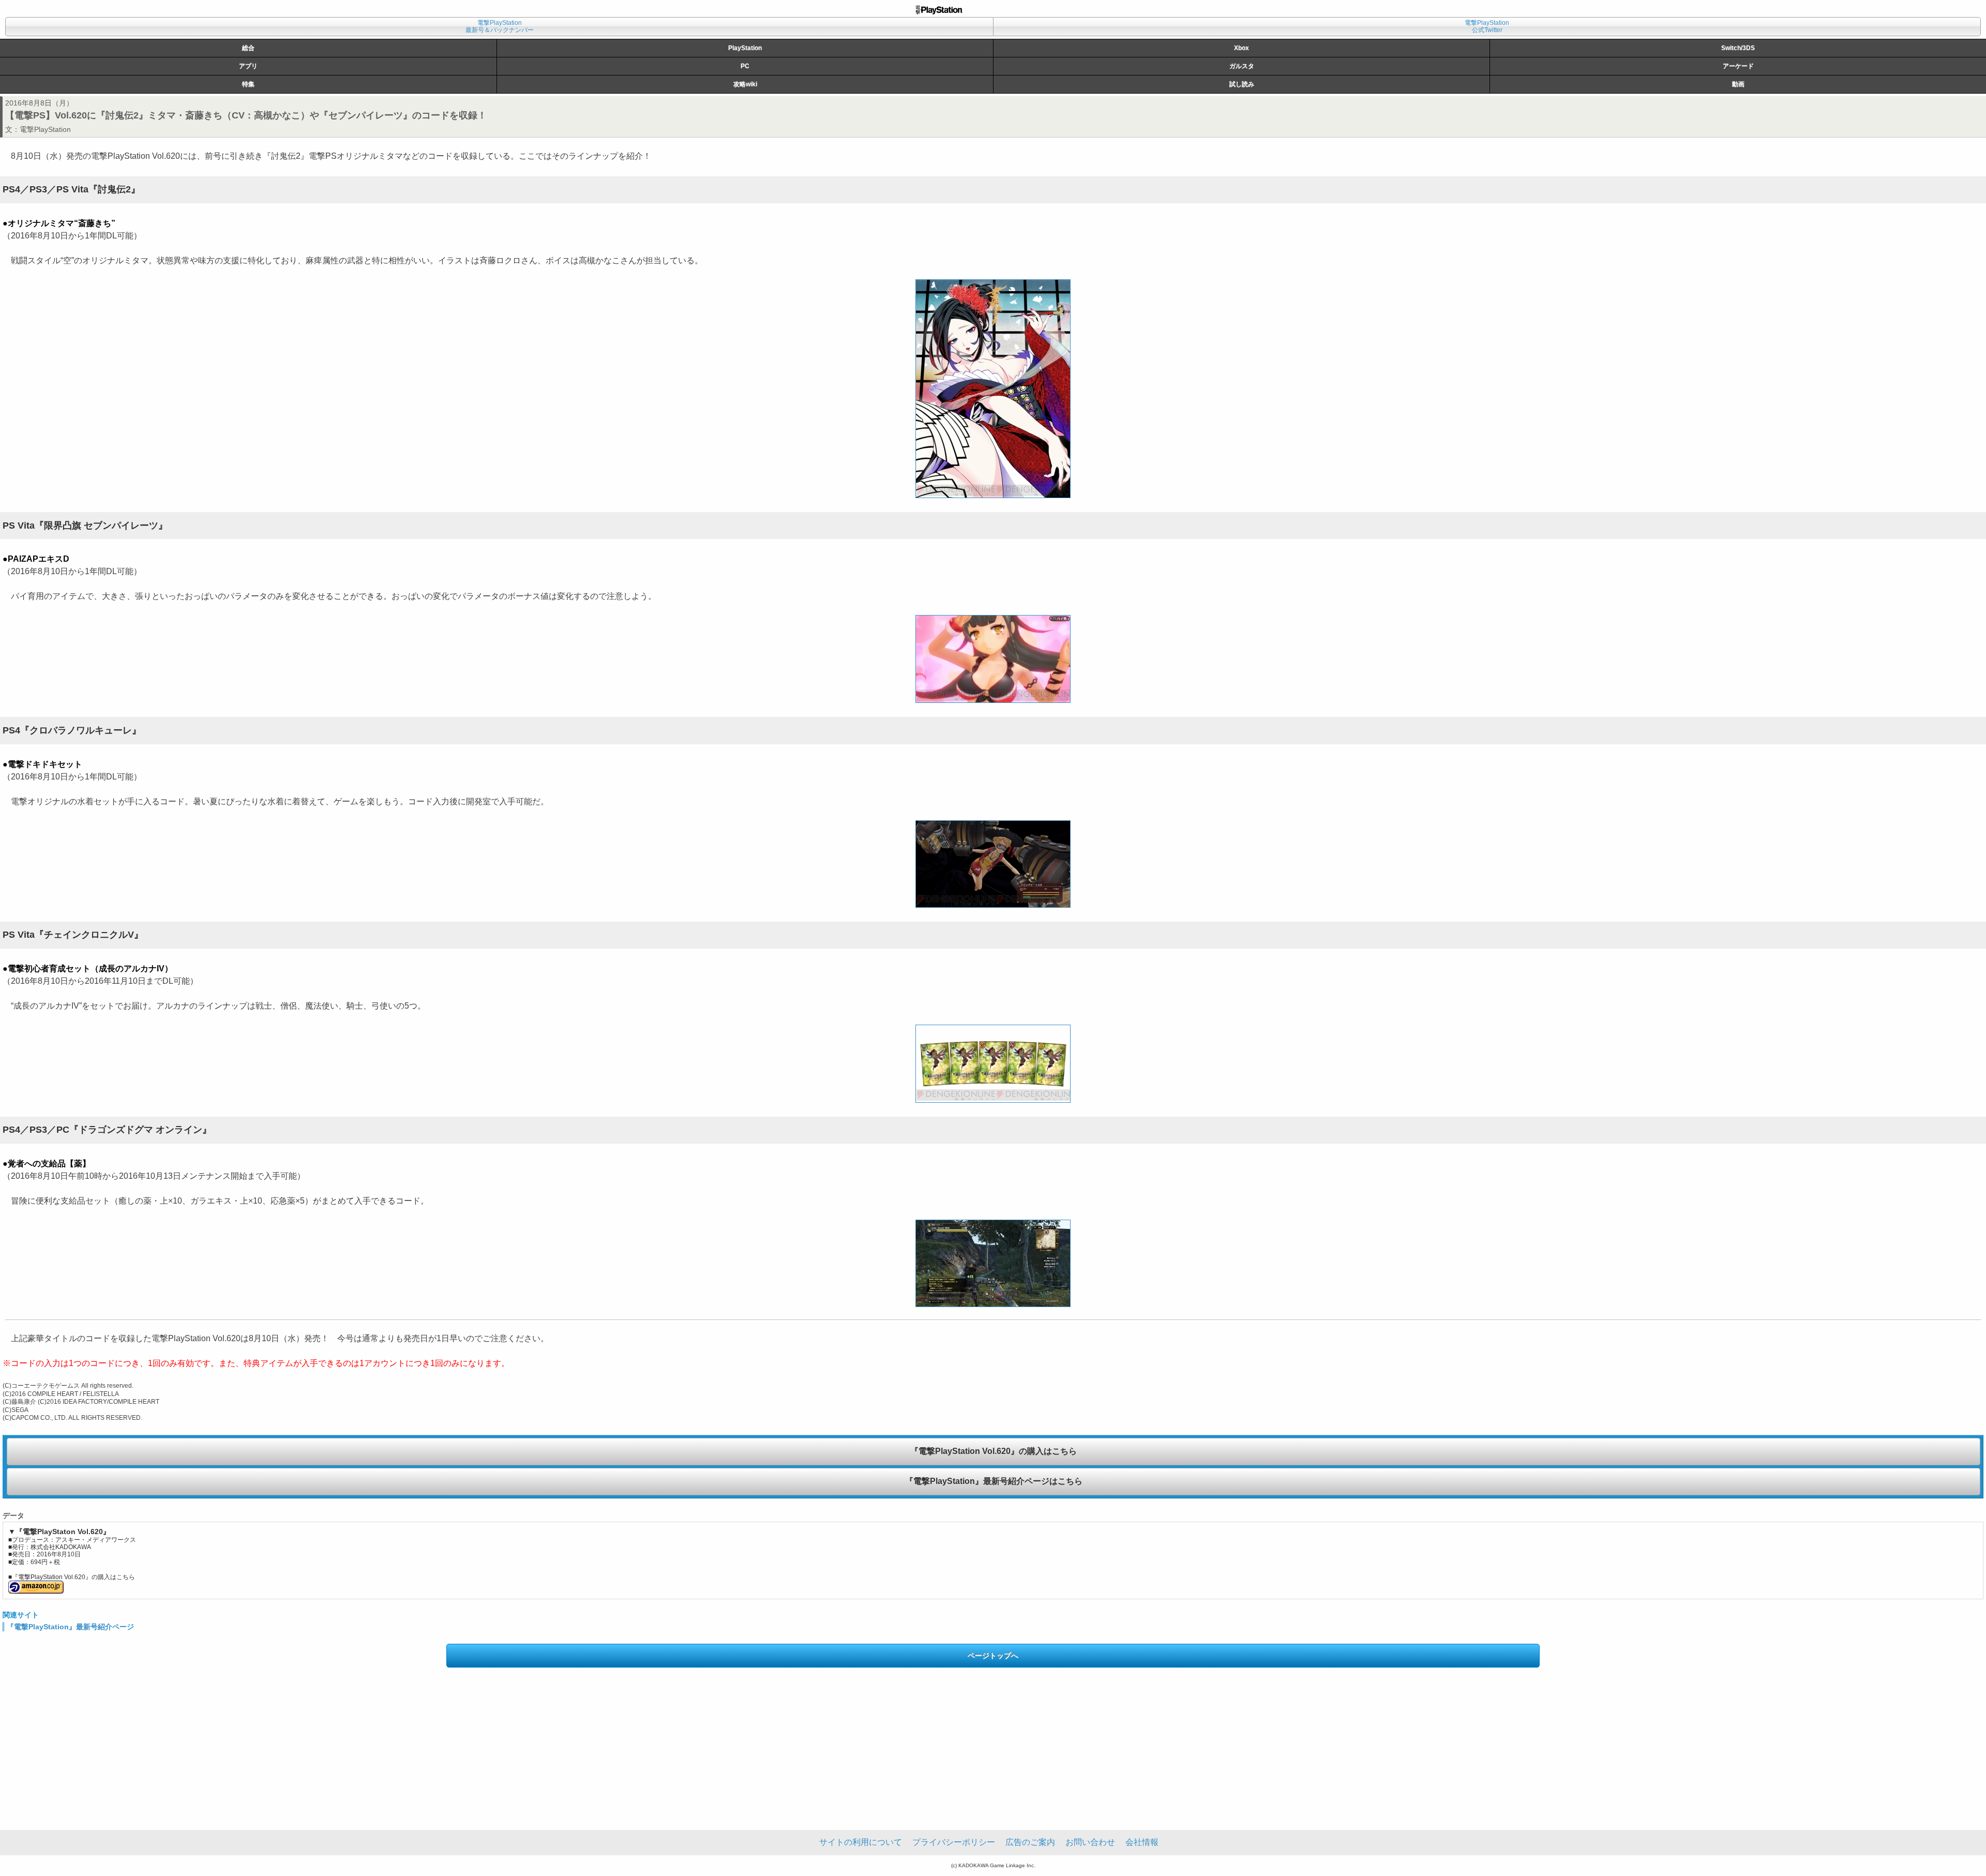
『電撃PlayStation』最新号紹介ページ (70, 1627)
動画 (1738, 84)
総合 (248, 48)
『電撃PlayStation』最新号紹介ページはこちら (994, 1481)
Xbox (1242, 48)
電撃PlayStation (45, 129)
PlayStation (745, 48)
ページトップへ (993, 1656)
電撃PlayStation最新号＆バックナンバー (500, 26)
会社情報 (1142, 1842)
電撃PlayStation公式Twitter (1487, 26)
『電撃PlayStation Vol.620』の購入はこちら (994, 1451)
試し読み (1242, 84)
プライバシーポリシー (954, 1842)
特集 (248, 84)
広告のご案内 (1030, 1842)
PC (745, 66)
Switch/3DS (1738, 48)
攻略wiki (745, 84)
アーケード (1738, 66)
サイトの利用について (861, 1842)
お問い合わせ (1090, 1842)
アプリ (248, 66)
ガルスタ (1242, 66)
